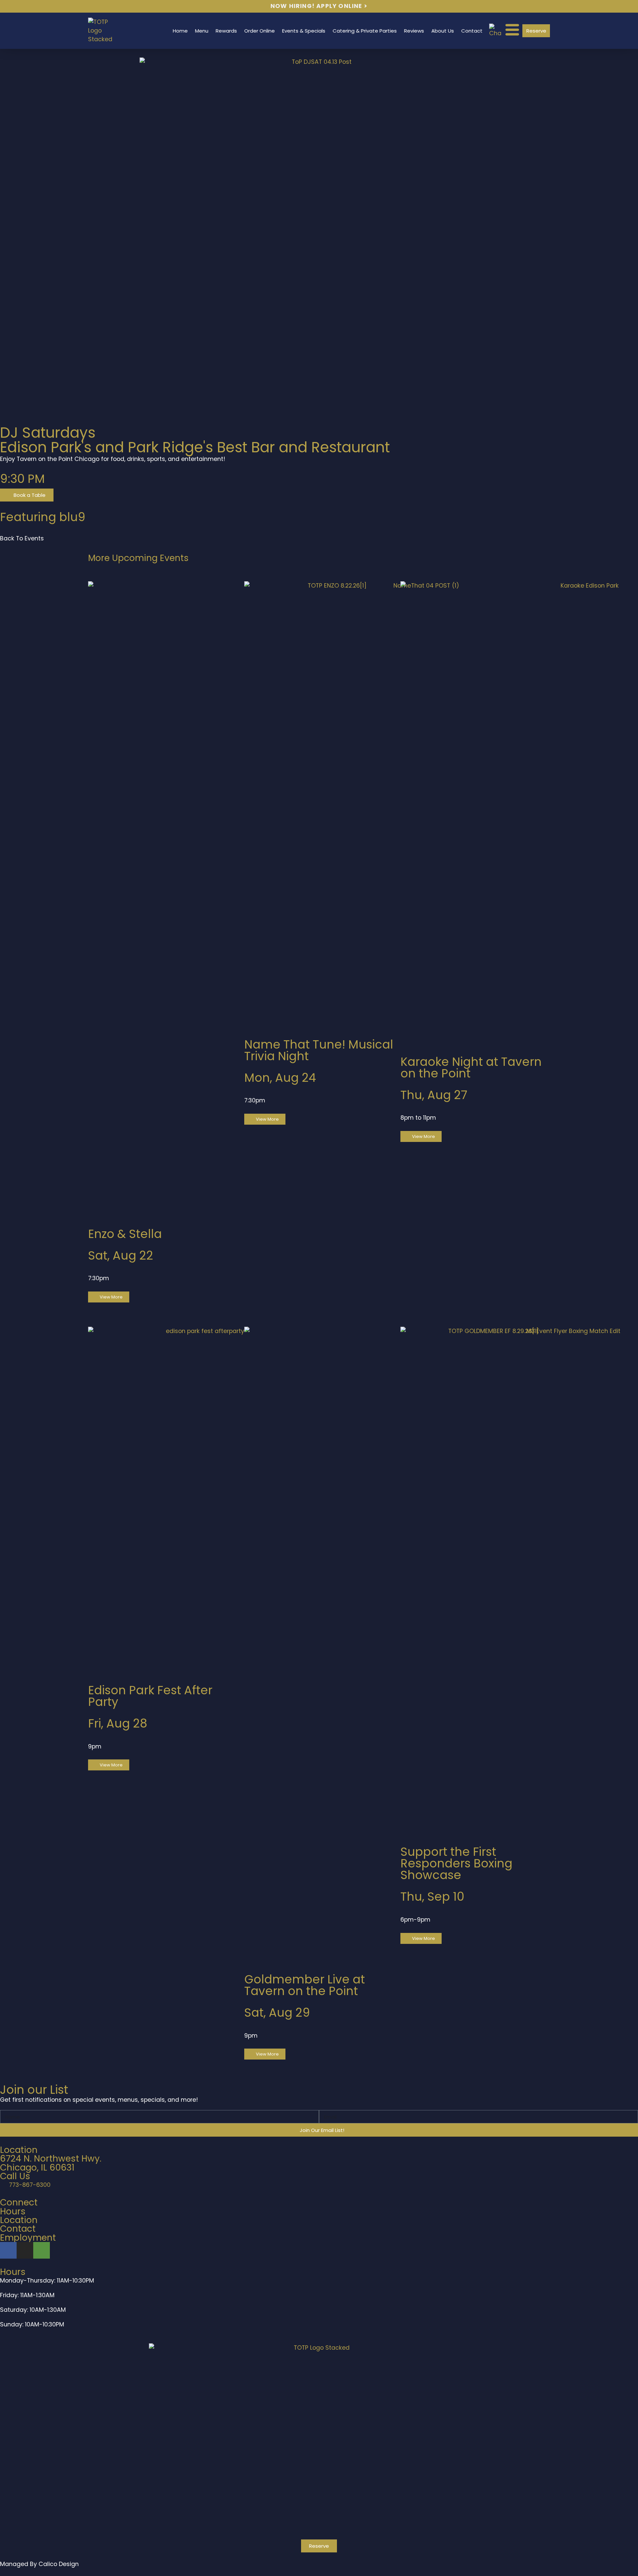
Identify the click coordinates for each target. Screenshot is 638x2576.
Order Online (260, 31)
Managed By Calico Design (39, 2564)
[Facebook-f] (8, 2250)
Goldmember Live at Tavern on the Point (305, 1985)
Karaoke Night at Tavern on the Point (471, 1067)
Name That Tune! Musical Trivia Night (319, 1050)
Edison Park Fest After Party (150, 1696)
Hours (13, 2211)
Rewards (226, 31)
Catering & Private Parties (365, 31)
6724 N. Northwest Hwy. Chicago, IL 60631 (51, 2163)
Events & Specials (304, 31)
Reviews (414, 31)
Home (180, 31)
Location (19, 2220)
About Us (443, 31)
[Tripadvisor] (42, 2250)
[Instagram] (25, 2250)
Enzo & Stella (125, 1234)
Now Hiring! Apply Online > (319, 6)
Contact (472, 31)
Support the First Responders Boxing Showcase (456, 1863)
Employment (28, 2238)
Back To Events (22, 538)
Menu (202, 31)
